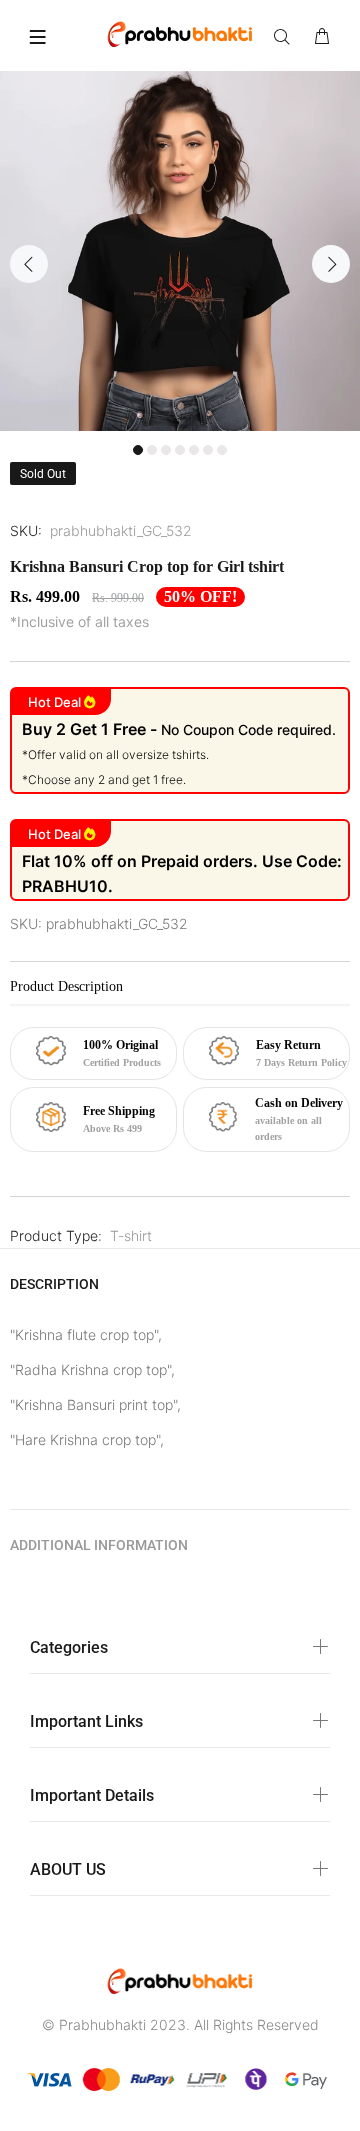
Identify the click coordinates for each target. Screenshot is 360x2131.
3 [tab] (166, 450)
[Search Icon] (286, 37)
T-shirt (131, 1235)
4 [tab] (180, 450)
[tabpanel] (180, 251)
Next (331, 264)
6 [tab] (208, 450)
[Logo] (180, 33)
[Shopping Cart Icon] (322, 37)
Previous (29, 264)
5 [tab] (194, 450)
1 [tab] (138, 450)
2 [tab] (152, 450)
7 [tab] (222, 450)
